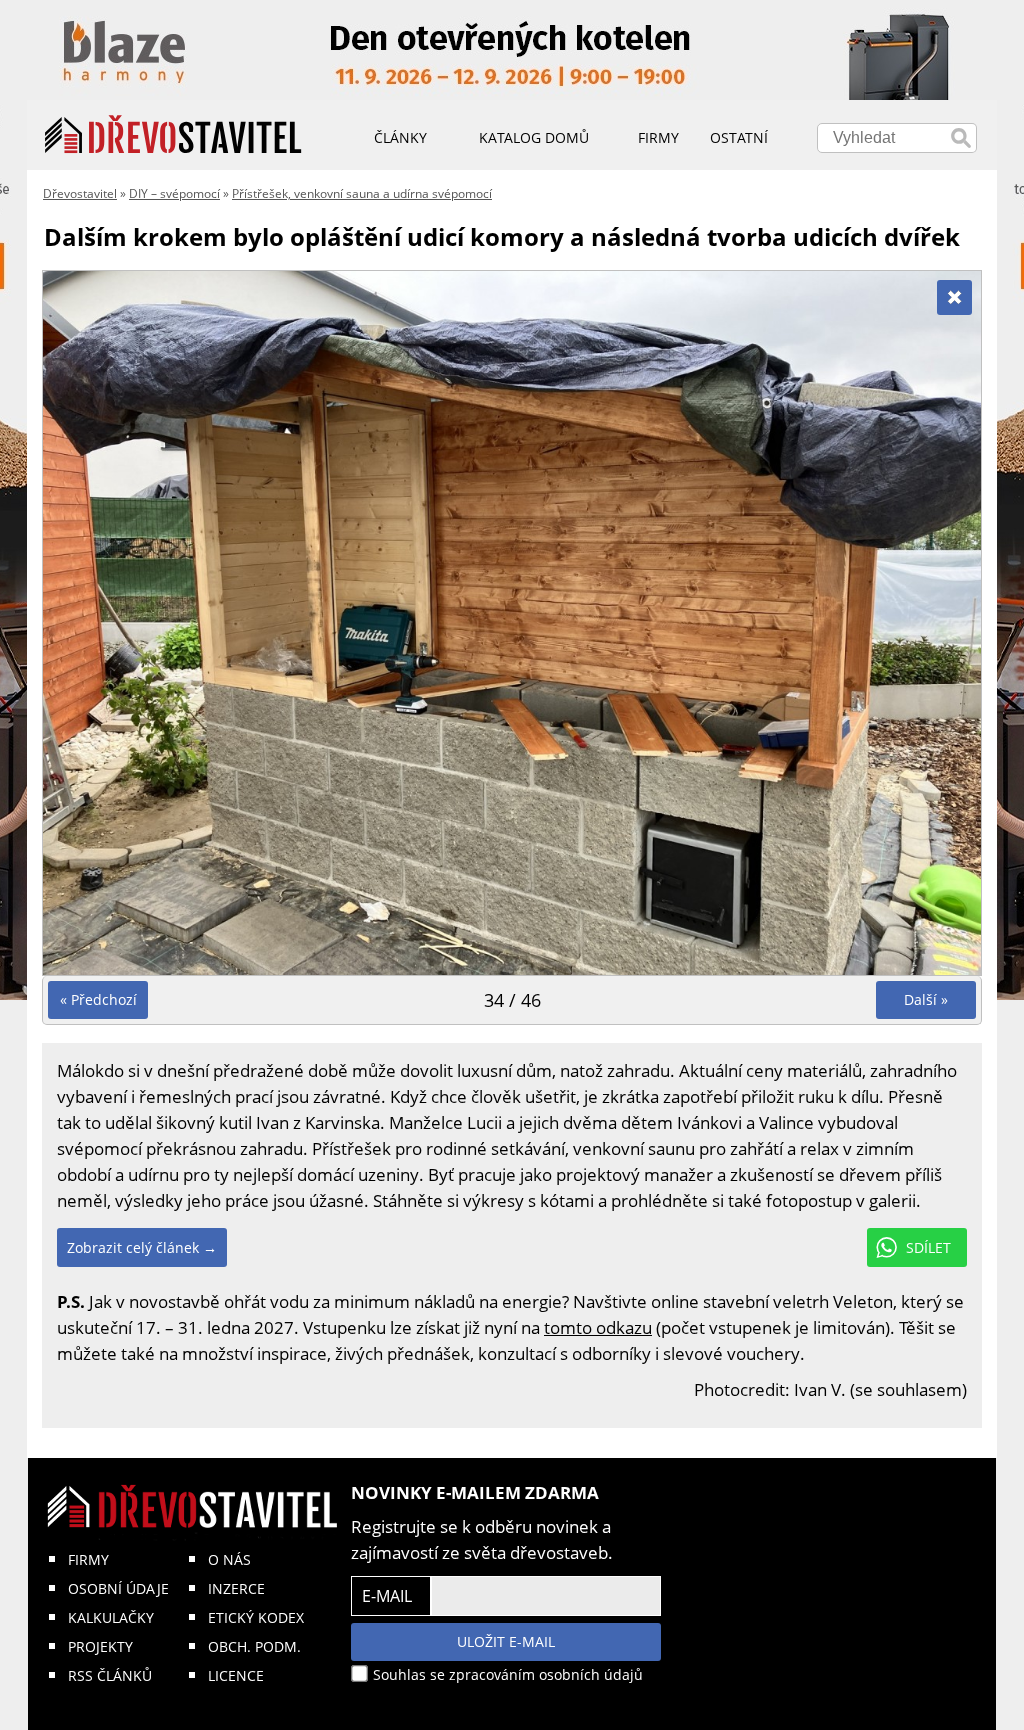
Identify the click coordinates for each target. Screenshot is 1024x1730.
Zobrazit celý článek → (142, 1247)
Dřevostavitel (80, 193)
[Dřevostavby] (173, 135)
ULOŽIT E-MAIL (506, 1641)
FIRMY (88, 1559)
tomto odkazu (598, 1327)
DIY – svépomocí (174, 193)
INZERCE (236, 1588)
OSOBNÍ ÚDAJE (118, 1588)
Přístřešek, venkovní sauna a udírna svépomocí (362, 193)
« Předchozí (98, 999)
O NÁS (229, 1559)
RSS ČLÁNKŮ (110, 1675)
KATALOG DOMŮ (534, 137)
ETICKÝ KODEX (256, 1617)
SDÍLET (928, 1247)
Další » (926, 999)
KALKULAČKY (111, 1617)
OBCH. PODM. (254, 1646)
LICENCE (236, 1675)
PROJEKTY (100, 1646)
